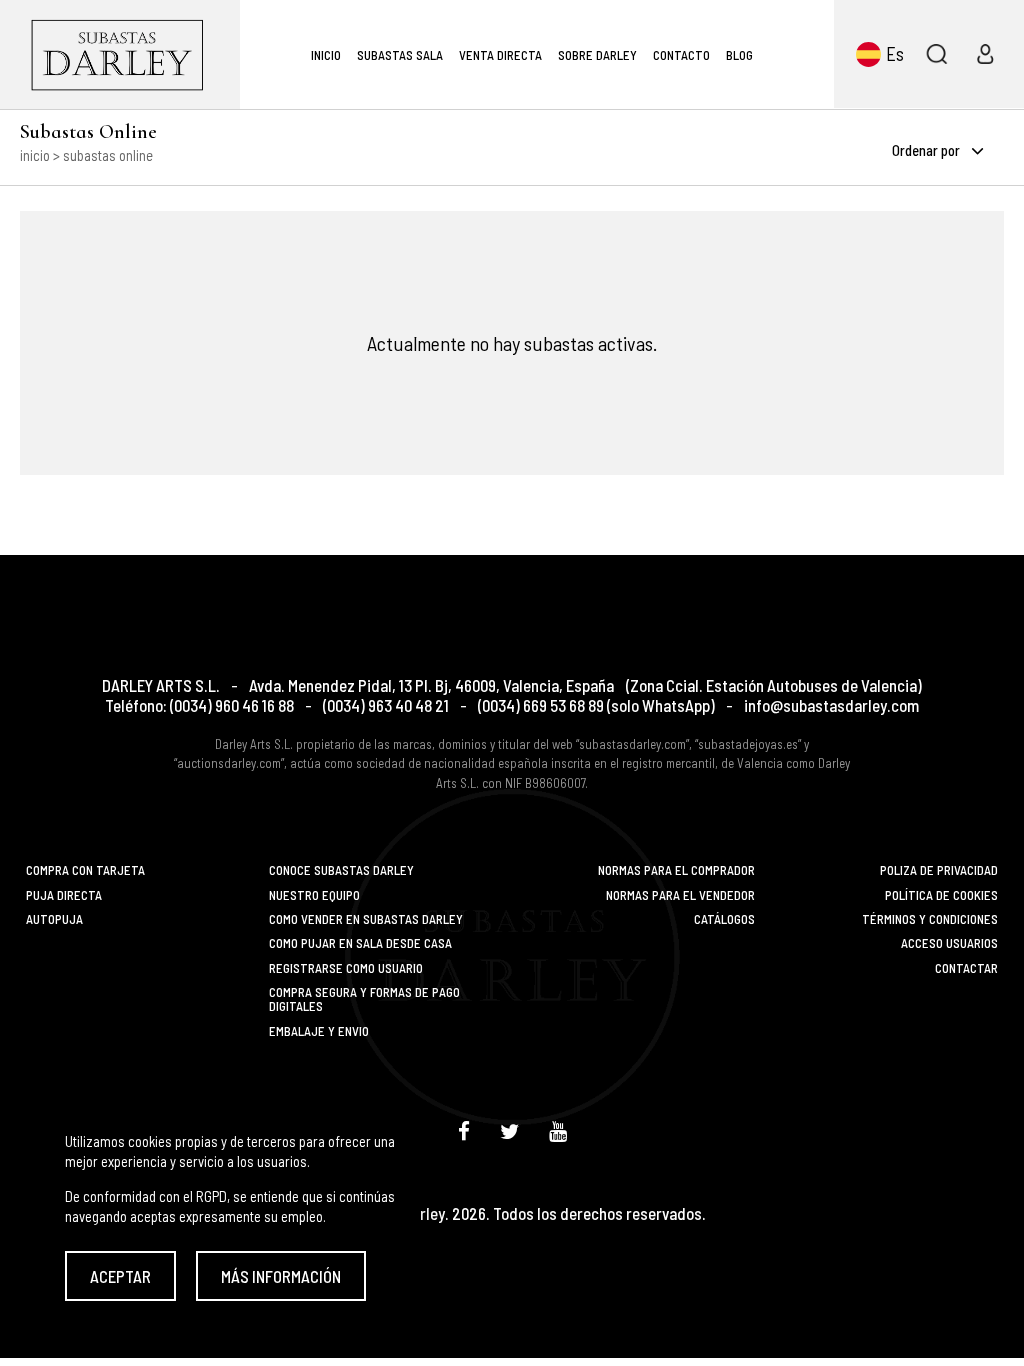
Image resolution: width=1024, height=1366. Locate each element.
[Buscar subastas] (936, 54)
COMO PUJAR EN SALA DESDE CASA (360, 943)
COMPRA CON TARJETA (85, 870)
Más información (281, 1276)
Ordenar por (927, 150)
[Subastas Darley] (120, 54)
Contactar (966, 968)
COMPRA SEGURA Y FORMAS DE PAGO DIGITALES (364, 999)
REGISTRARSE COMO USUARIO (346, 968)
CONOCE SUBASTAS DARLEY (341, 870)
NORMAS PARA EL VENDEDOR (680, 895)
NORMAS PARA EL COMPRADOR (676, 870)
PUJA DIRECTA (64, 895)
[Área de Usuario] (985, 54)
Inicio (326, 55)
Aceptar (120, 1276)
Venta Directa (500, 55)
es (895, 53)
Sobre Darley (597, 55)
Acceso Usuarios (949, 943)
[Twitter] (509, 1130)
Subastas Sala (400, 55)
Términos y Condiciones (930, 919)
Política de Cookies (941, 895)
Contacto (681, 55)
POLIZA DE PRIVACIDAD (939, 870)
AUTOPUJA (54, 919)
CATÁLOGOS (724, 919)
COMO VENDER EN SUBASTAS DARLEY (366, 919)
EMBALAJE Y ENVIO (319, 1031)
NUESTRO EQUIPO (314, 895)
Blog (739, 55)
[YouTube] (558, 1130)
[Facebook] (464, 1130)
